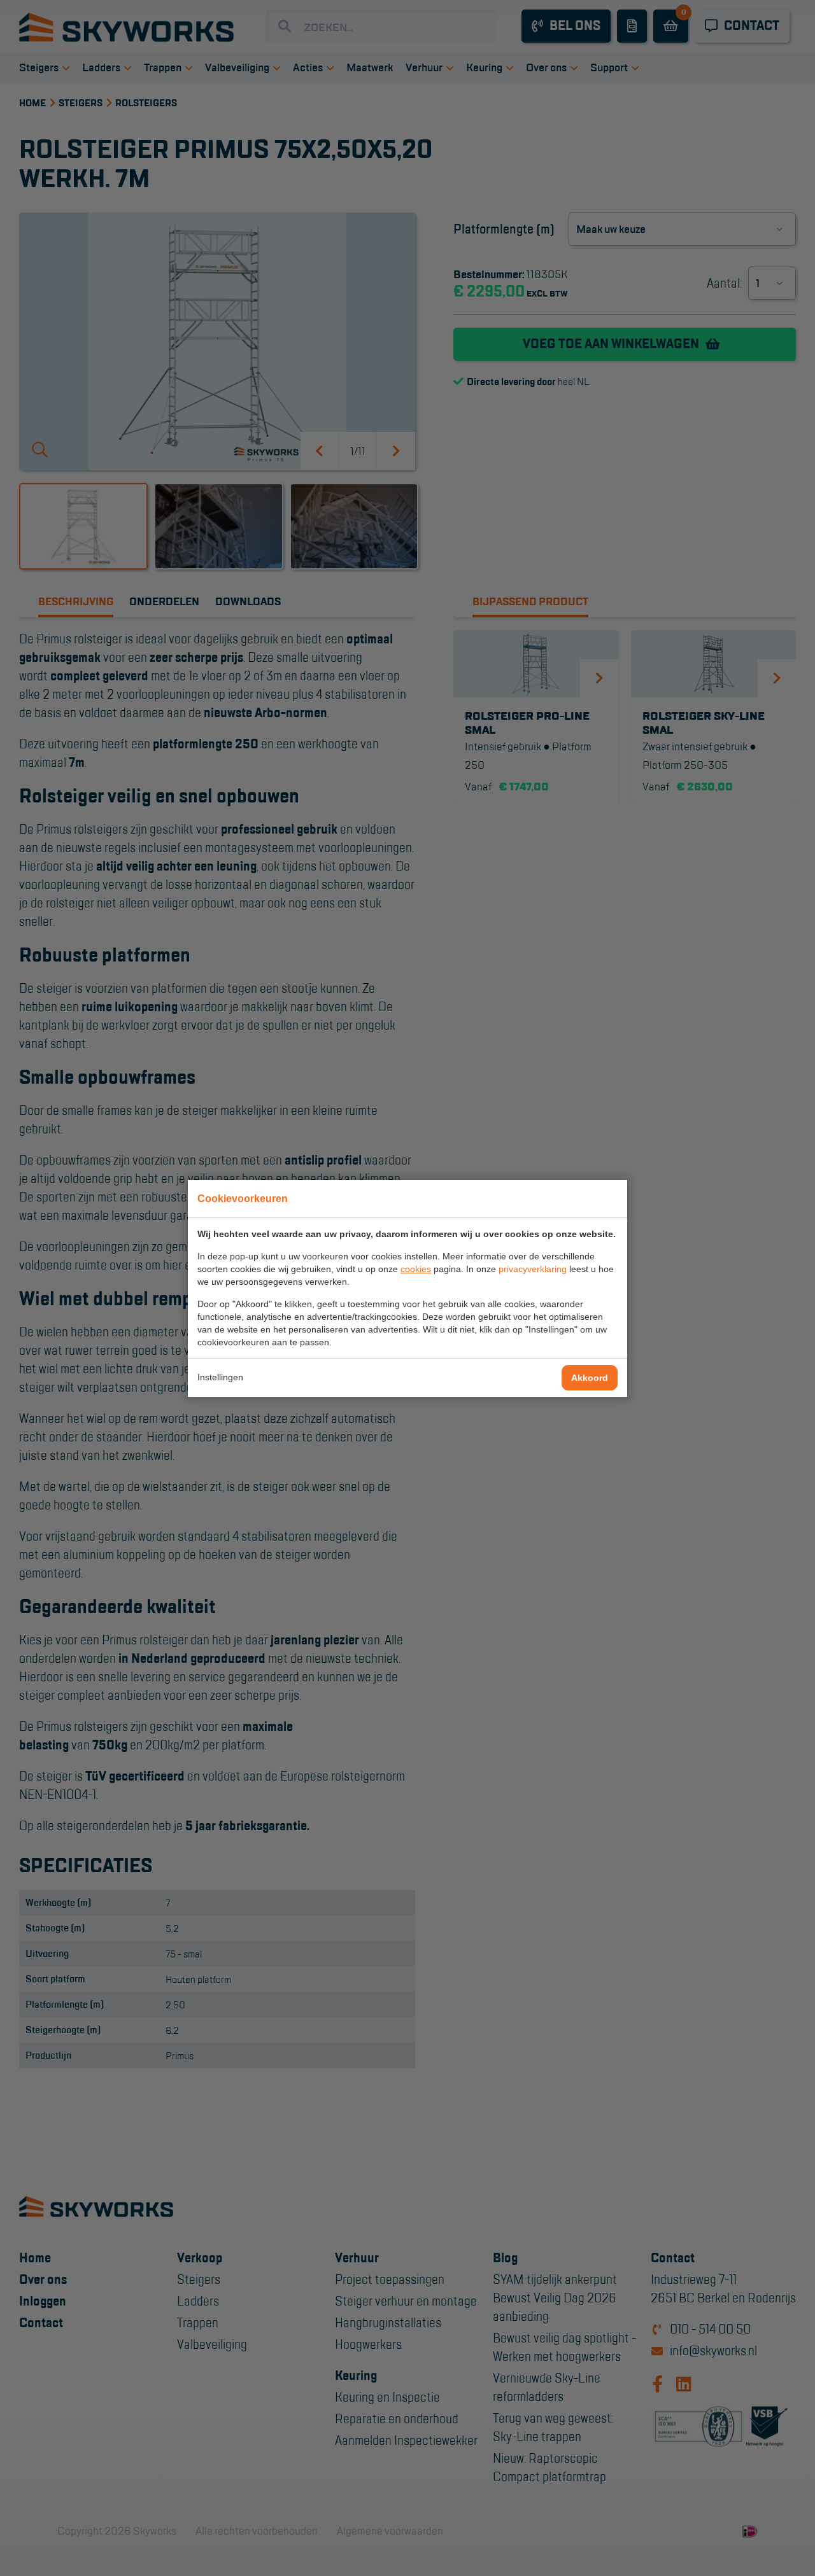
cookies (416, 1269)
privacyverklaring (533, 1269)
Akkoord (590, 1378)
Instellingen (220, 1377)
